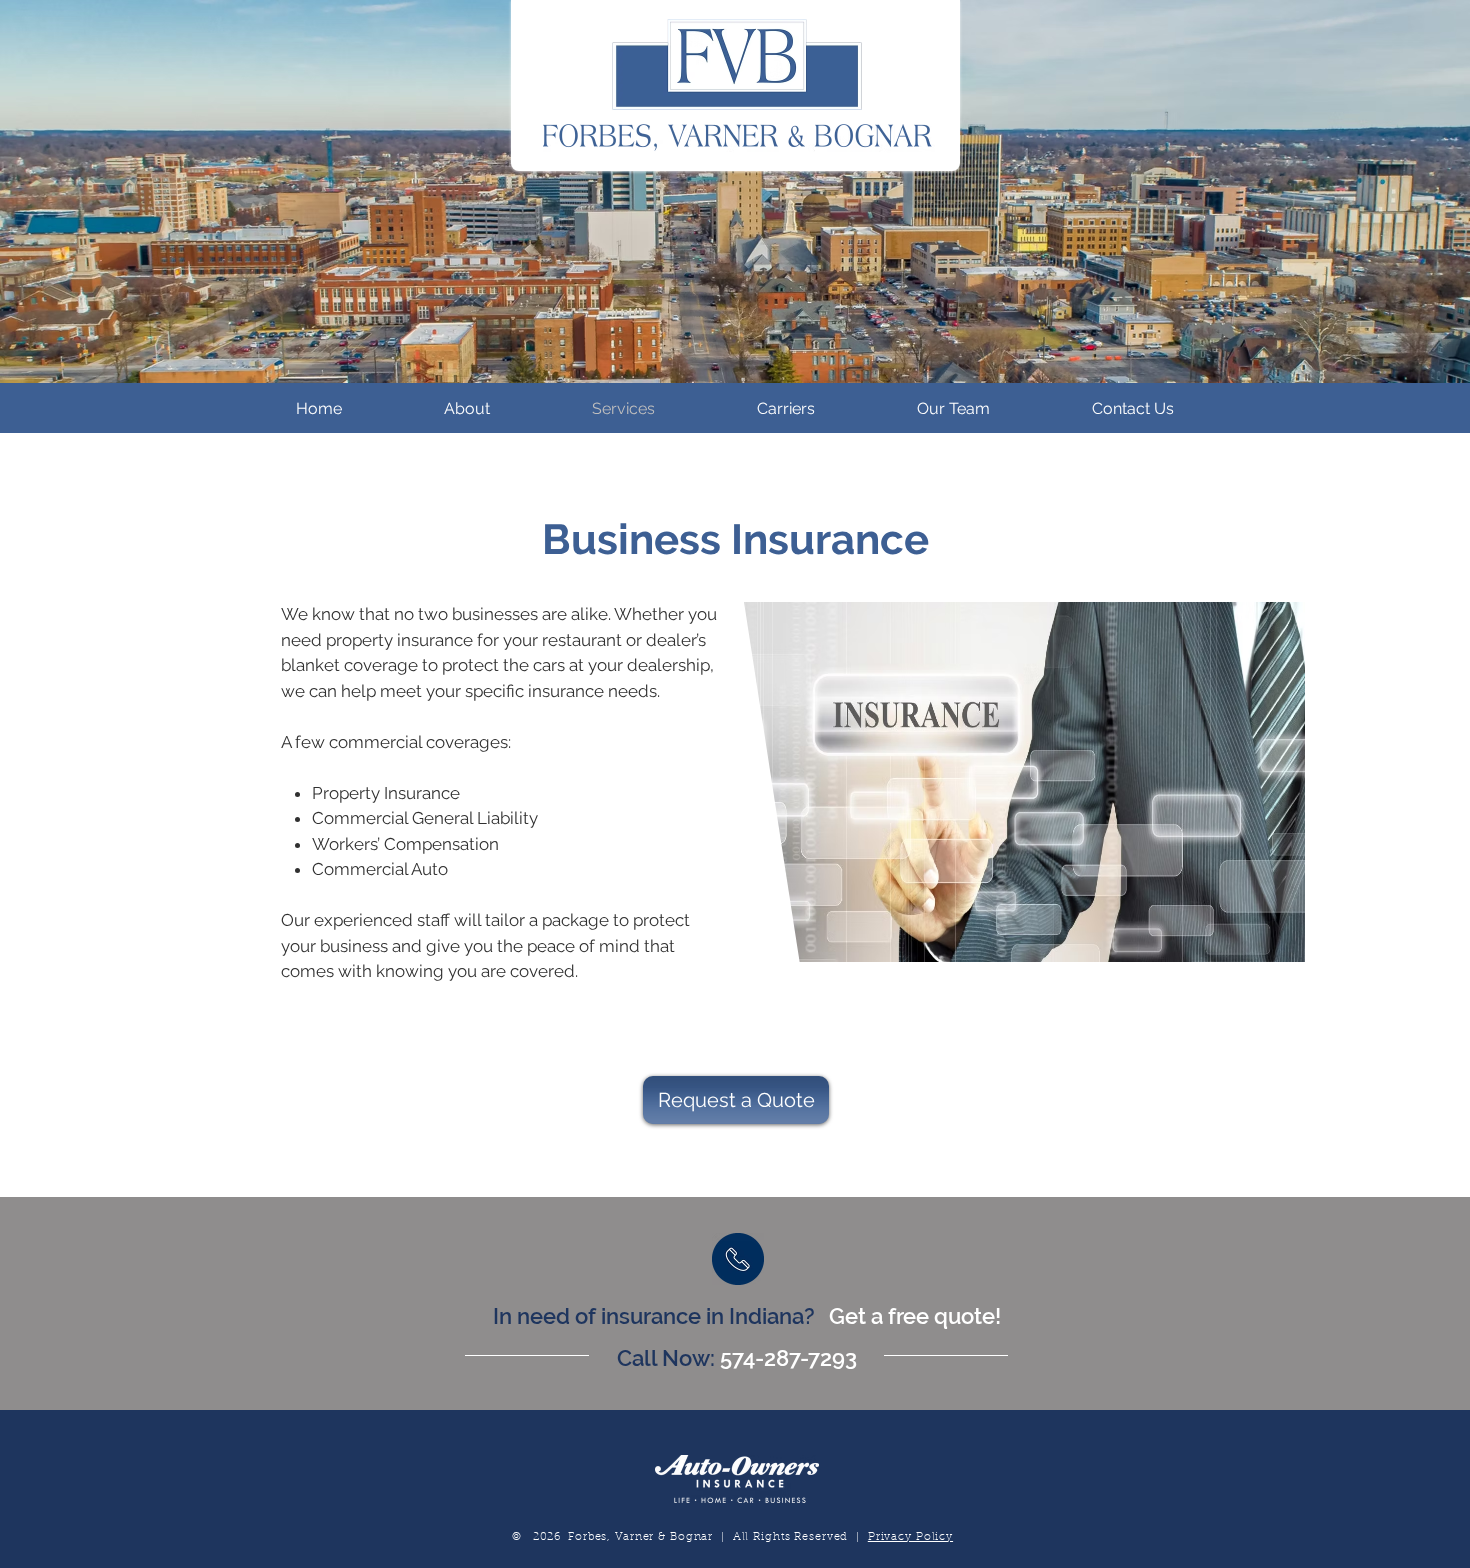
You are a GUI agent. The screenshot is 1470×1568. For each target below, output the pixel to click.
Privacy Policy (910, 1537)
